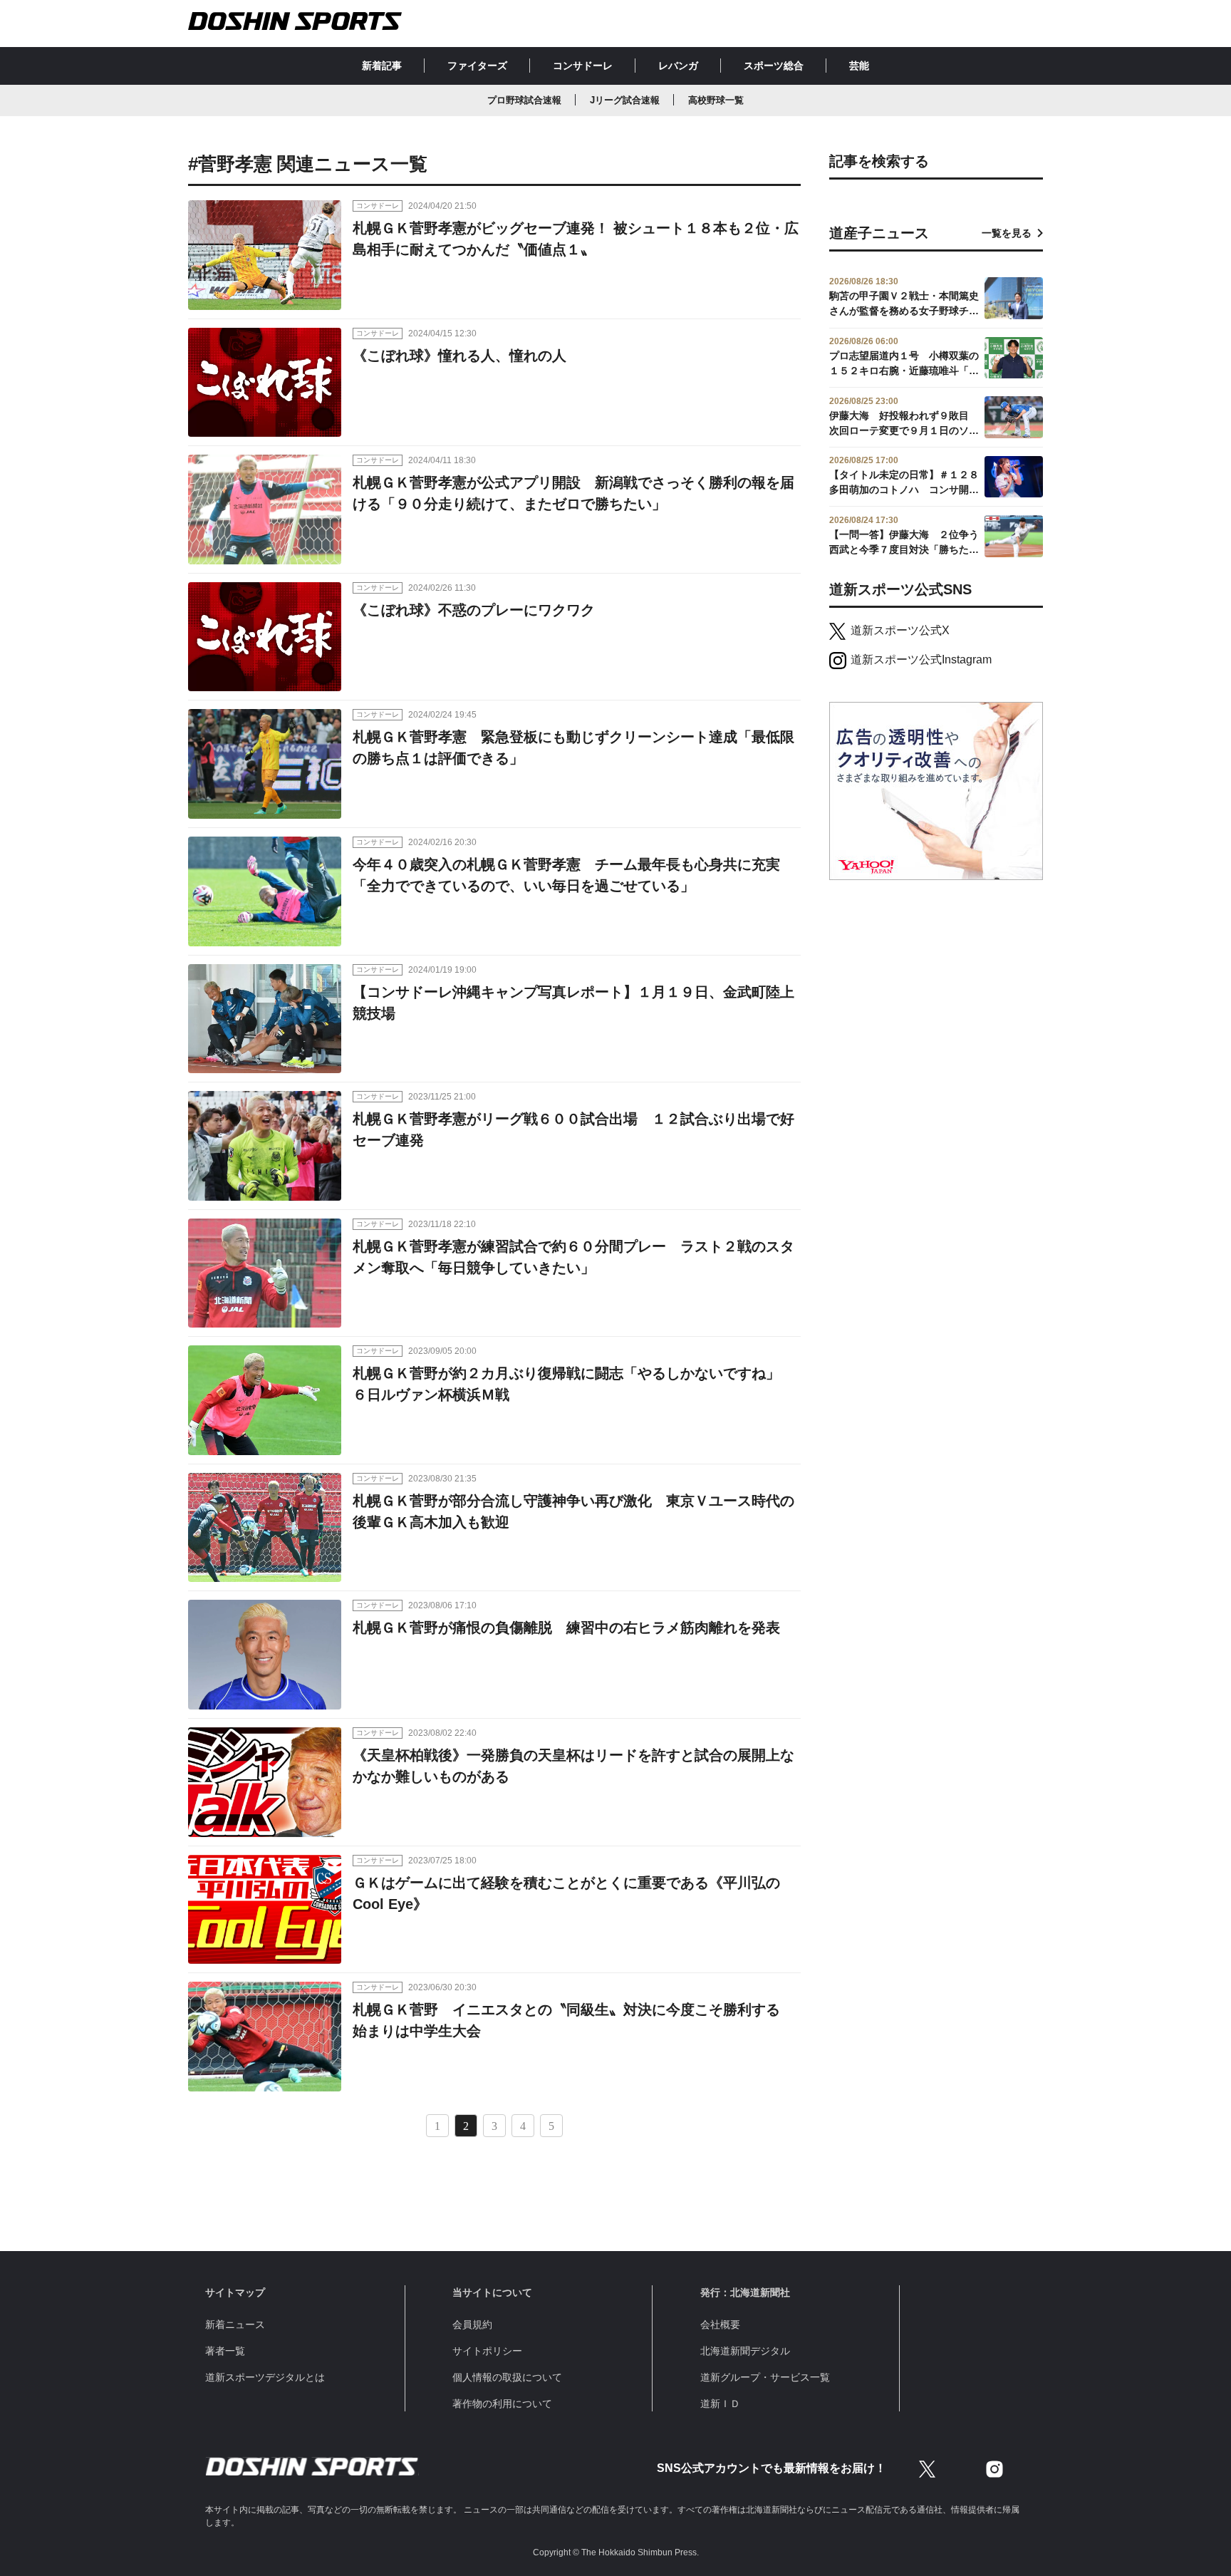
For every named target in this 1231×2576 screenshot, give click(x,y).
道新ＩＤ (720, 2404)
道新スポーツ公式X (900, 630)
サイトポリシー (487, 2351)
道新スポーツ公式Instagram (921, 659)
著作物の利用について (502, 2404)
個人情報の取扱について (507, 2377)
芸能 (859, 66)
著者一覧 (225, 2351)
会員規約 (472, 2324)
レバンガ (678, 66)
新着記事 (382, 66)
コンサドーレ (583, 66)
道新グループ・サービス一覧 (765, 2377)
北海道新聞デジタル (745, 2351)
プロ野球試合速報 (524, 100)
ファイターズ (477, 66)
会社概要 (720, 2324)
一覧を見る (1007, 233)
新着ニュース (235, 2324)
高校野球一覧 (716, 100)
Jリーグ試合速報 (625, 100)
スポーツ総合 (774, 66)
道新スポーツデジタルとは (265, 2377)
